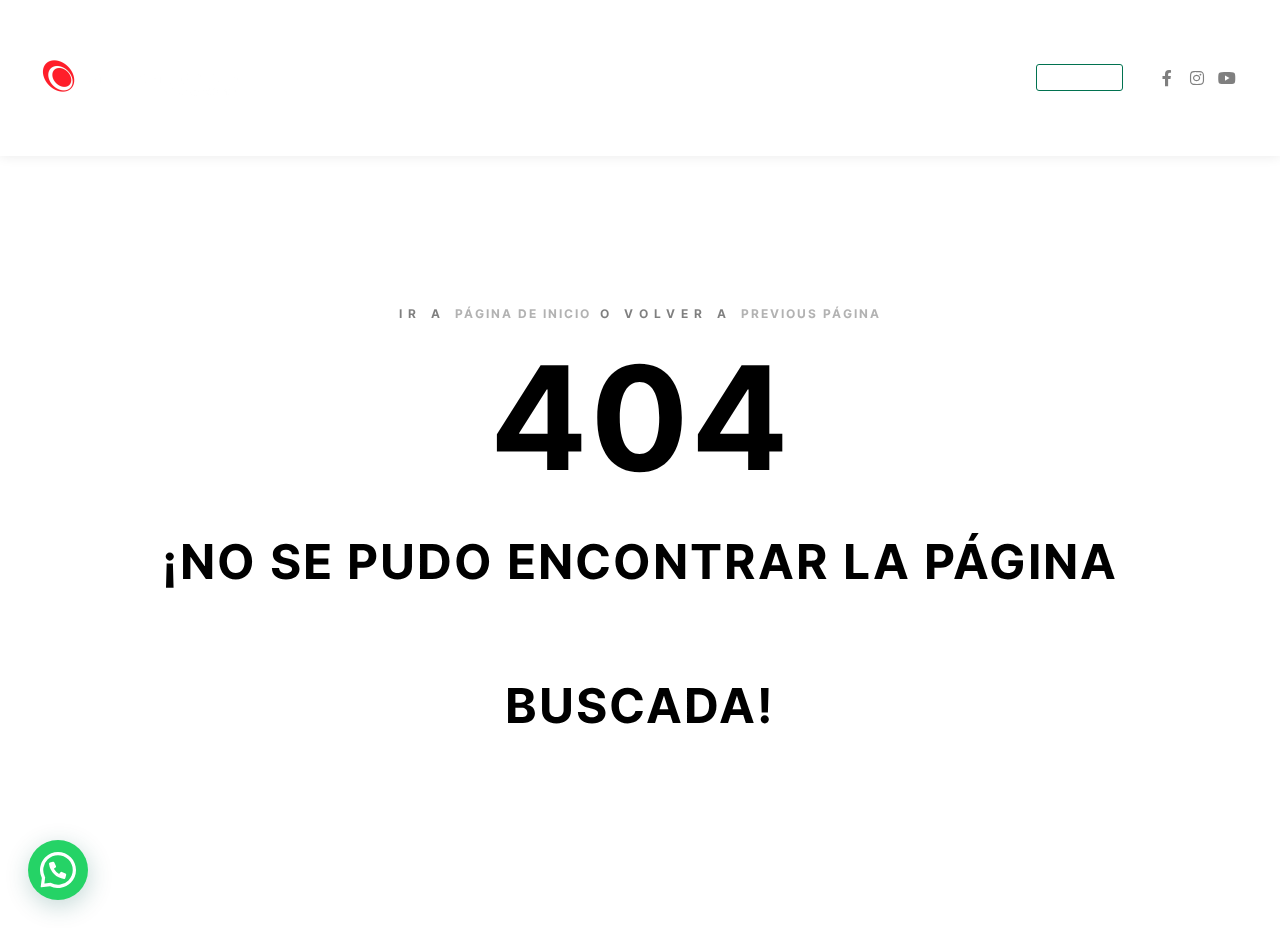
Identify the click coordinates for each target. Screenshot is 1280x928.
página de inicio (523, 313)
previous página (811, 313)
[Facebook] (1167, 78)
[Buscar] (1008, 79)
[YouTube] (1227, 78)
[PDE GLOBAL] (140, 78)
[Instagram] (1197, 78)
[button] (58, 870)
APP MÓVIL (1079, 78)
